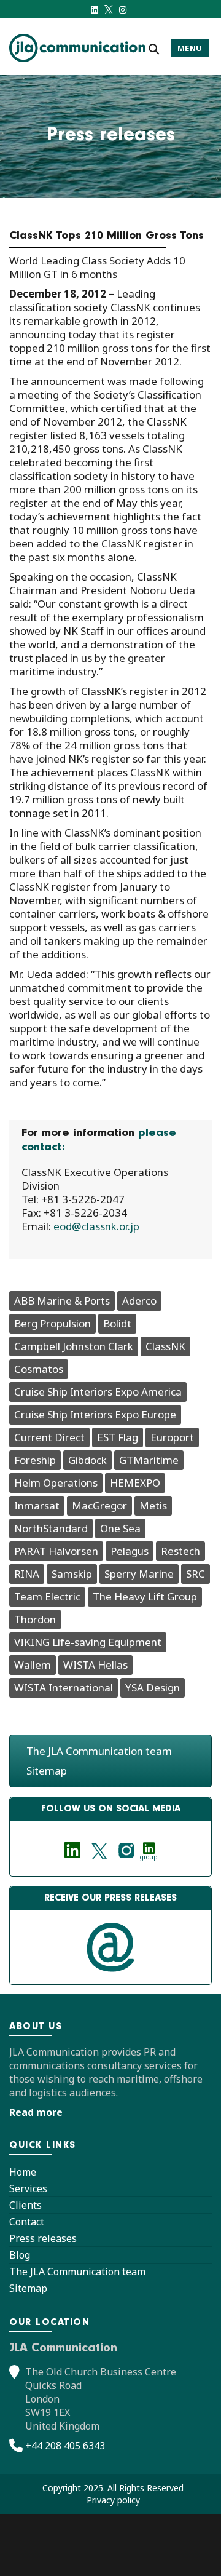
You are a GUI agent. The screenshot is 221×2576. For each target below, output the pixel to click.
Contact (27, 2222)
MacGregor (99, 1505)
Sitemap (47, 1771)
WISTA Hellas (95, 1665)
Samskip (72, 1574)
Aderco (139, 1301)
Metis (153, 1505)
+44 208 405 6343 (65, 2446)
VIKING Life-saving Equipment (88, 1642)
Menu (190, 48)
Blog (20, 2255)
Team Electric (47, 1596)
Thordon (35, 1619)
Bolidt (117, 1323)
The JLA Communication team (99, 1751)
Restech (180, 1551)
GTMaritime (149, 1460)
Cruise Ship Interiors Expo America (98, 1392)
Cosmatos (39, 1369)
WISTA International (64, 1688)
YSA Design (153, 1688)
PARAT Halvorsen (56, 1551)
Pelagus (130, 1551)
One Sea (120, 1528)
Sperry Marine (139, 1574)
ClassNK (165, 1346)
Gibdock (87, 1460)
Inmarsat (37, 1505)
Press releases (43, 2238)
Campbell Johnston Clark (74, 1346)
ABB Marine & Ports (62, 1301)
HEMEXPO (135, 1483)
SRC (196, 1574)
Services (28, 2188)
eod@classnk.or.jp (96, 1226)
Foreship (35, 1460)
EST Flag (118, 1437)
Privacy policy (113, 2500)
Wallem (33, 1665)
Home (23, 2172)
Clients (25, 2205)
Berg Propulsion (52, 1323)
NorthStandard (51, 1528)
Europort (172, 1437)
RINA (27, 1574)
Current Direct (49, 1437)
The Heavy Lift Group (145, 1596)
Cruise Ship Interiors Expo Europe (95, 1414)
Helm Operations (56, 1483)
